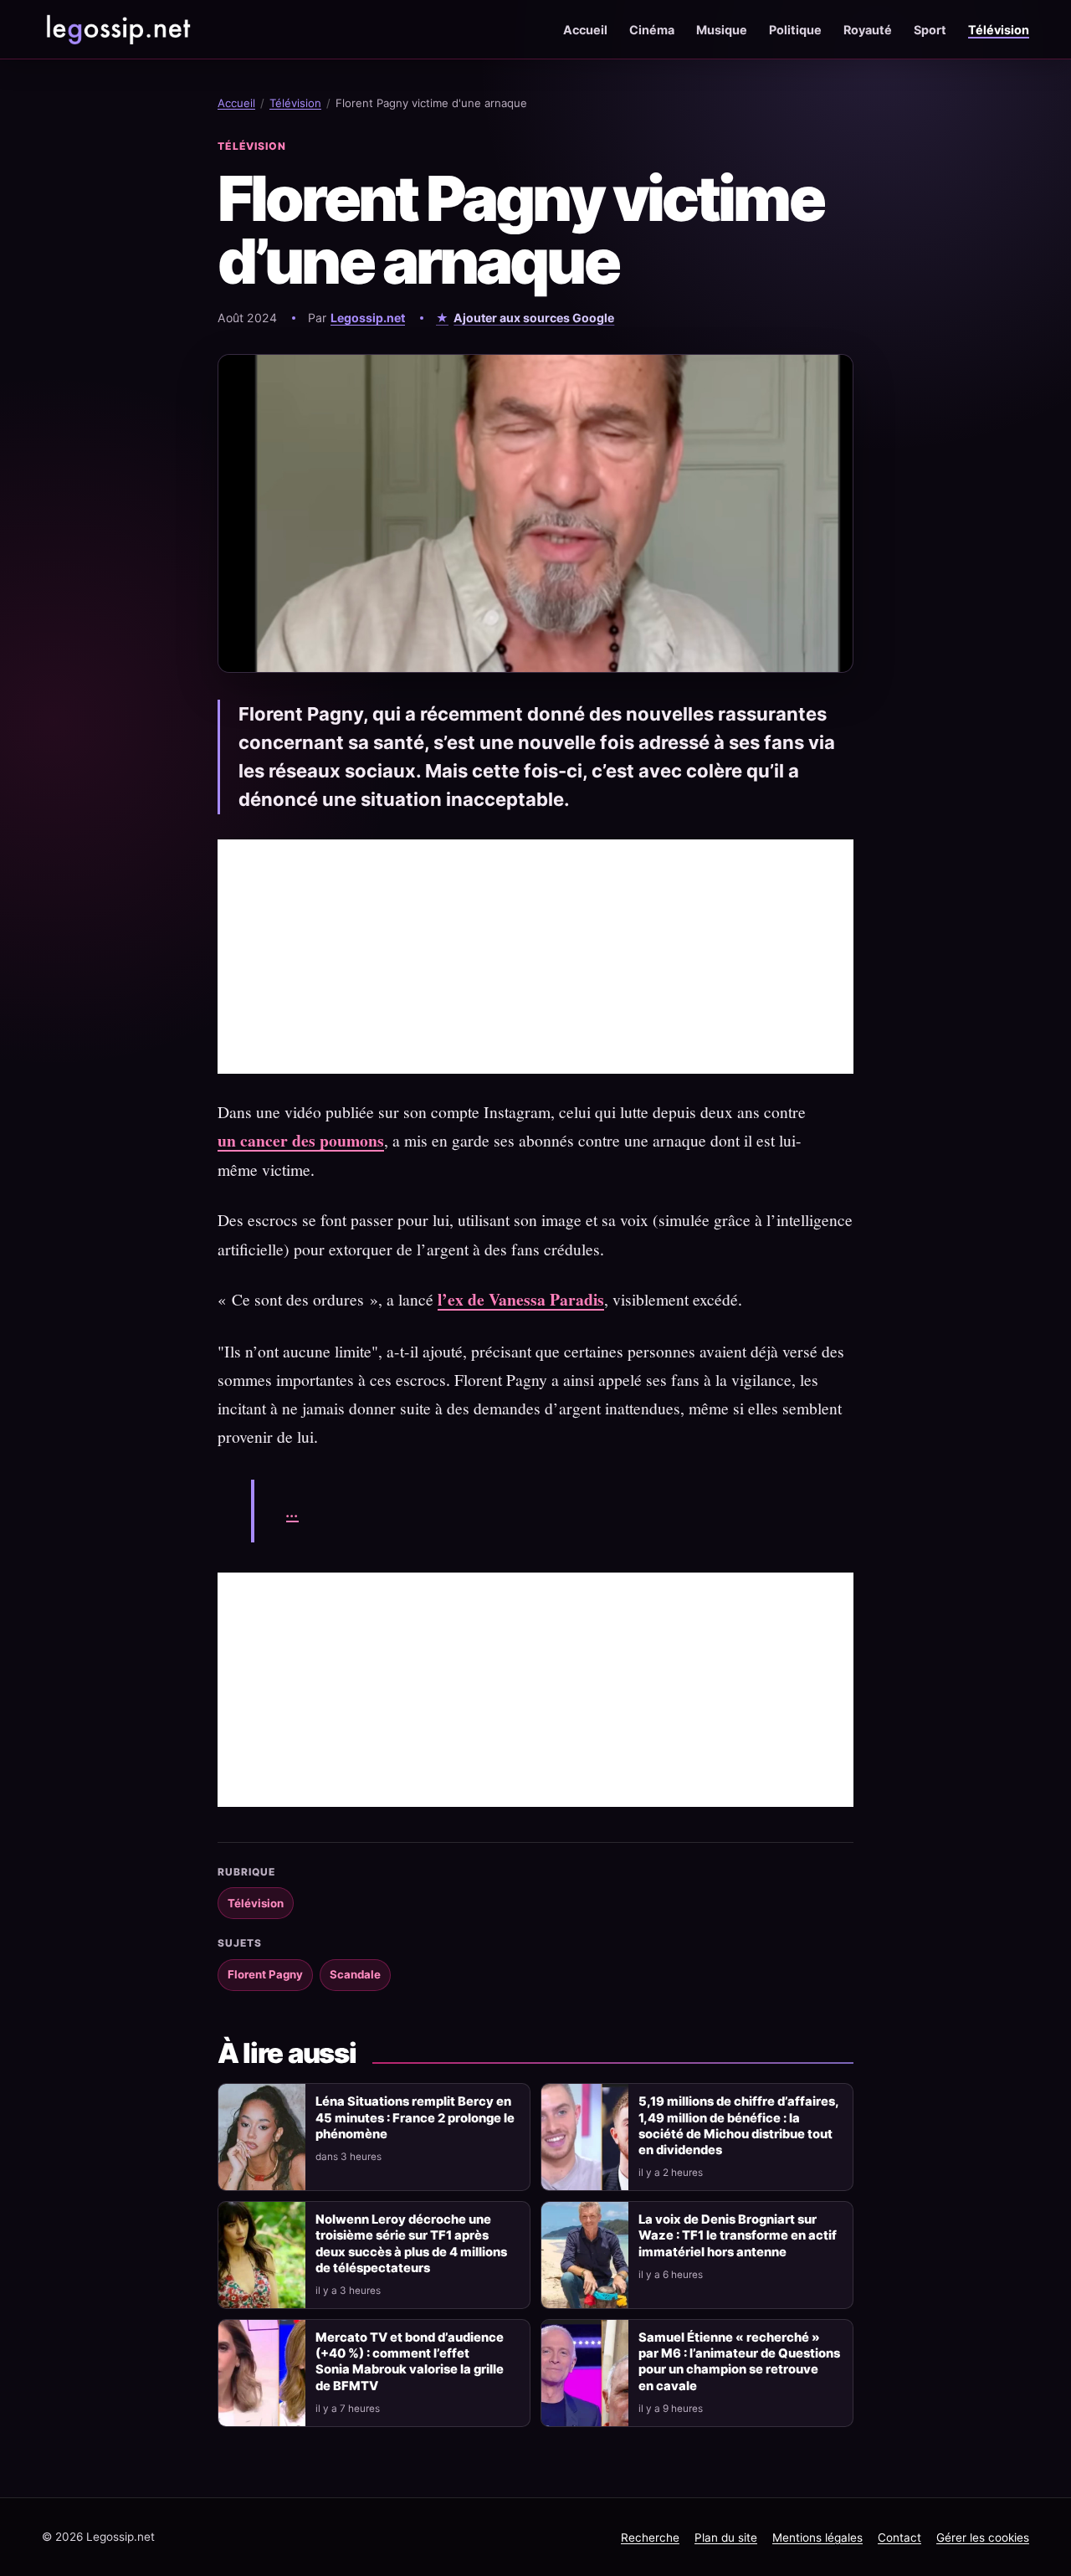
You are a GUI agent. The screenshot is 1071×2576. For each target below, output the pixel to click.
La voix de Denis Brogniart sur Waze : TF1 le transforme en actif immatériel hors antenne (738, 2235)
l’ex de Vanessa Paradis (521, 1299)
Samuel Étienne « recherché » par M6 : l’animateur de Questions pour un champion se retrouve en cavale (739, 2361)
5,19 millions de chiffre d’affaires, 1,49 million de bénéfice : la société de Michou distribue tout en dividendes (738, 2125)
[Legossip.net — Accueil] (117, 29)
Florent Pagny (265, 1974)
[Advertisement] (535, 957)
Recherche (650, 2538)
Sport (930, 30)
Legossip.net (368, 318)
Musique (722, 30)
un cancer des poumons (301, 1140)
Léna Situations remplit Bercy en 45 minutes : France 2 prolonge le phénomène (415, 2117)
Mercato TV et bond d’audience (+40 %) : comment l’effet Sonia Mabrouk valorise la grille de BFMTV (410, 2361)
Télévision (999, 30)
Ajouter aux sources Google (534, 318)
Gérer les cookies (983, 2538)
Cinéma (652, 30)
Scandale (355, 1974)
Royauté (868, 30)
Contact (899, 2538)
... (292, 1511)
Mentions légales (817, 2538)
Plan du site (726, 2538)
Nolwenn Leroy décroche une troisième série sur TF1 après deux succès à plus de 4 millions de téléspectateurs (411, 2243)
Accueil (585, 30)
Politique (795, 30)
